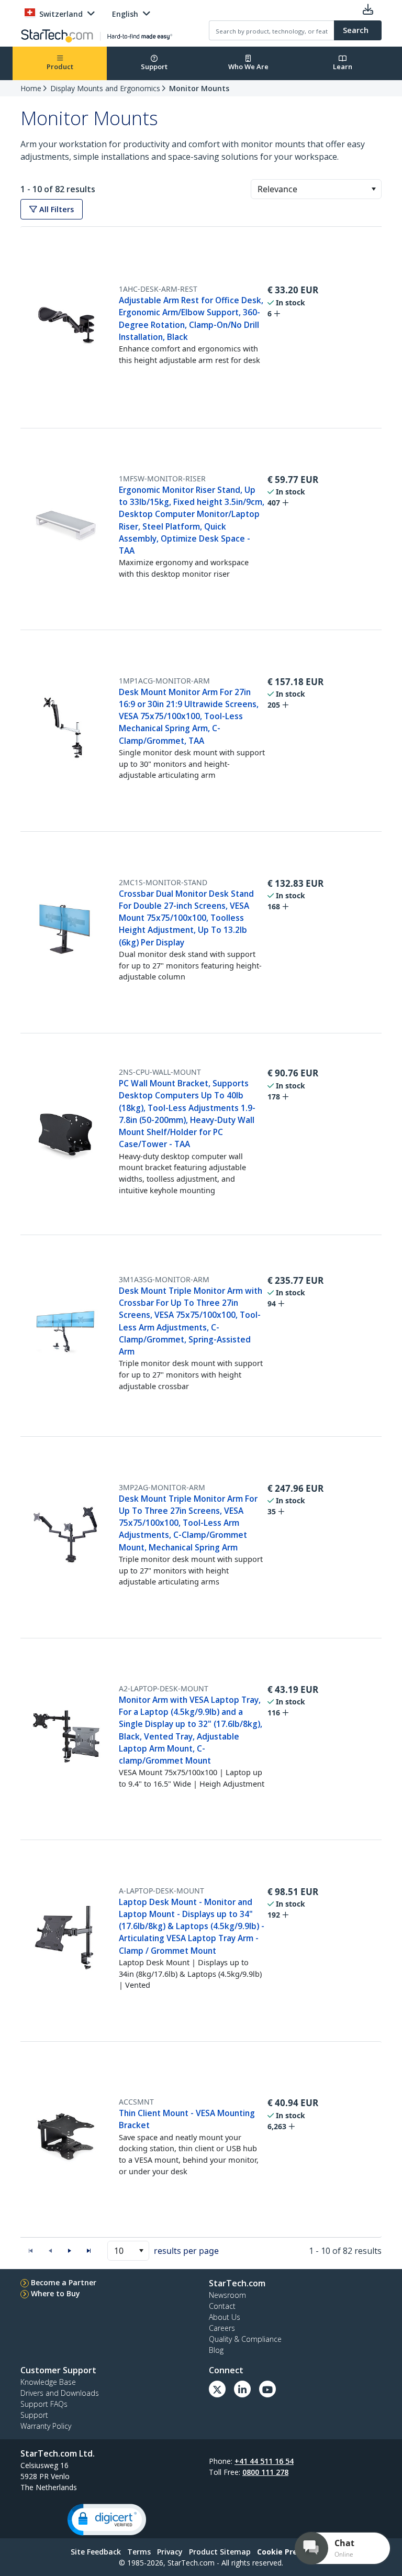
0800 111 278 (265, 2472)
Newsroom (227, 2295)
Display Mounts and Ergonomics (105, 88)
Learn (343, 67)
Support (154, 67)
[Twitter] (217, 2389)
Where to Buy (55, 2293)
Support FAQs (44, 2404)
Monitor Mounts (199, 88)
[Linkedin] (242, 2389)
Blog (216, 2350)
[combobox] (316, 189)
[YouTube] (267, 2389)
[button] (373, 189)
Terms (139, 2552)
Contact (222, 2306)
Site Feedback (96, 2552)
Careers (222, 2328)
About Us (225, 2317)
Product (60, 67)
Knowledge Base (48, 2382)
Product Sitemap (220, 2552)
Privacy (170, 2552)
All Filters (55, 209)
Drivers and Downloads (60, 2393)
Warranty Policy (46, 2426)
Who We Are (248, 67)
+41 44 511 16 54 (264, 2461)
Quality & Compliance (245, 2339)
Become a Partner (64, 2282)
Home (31, 88)
